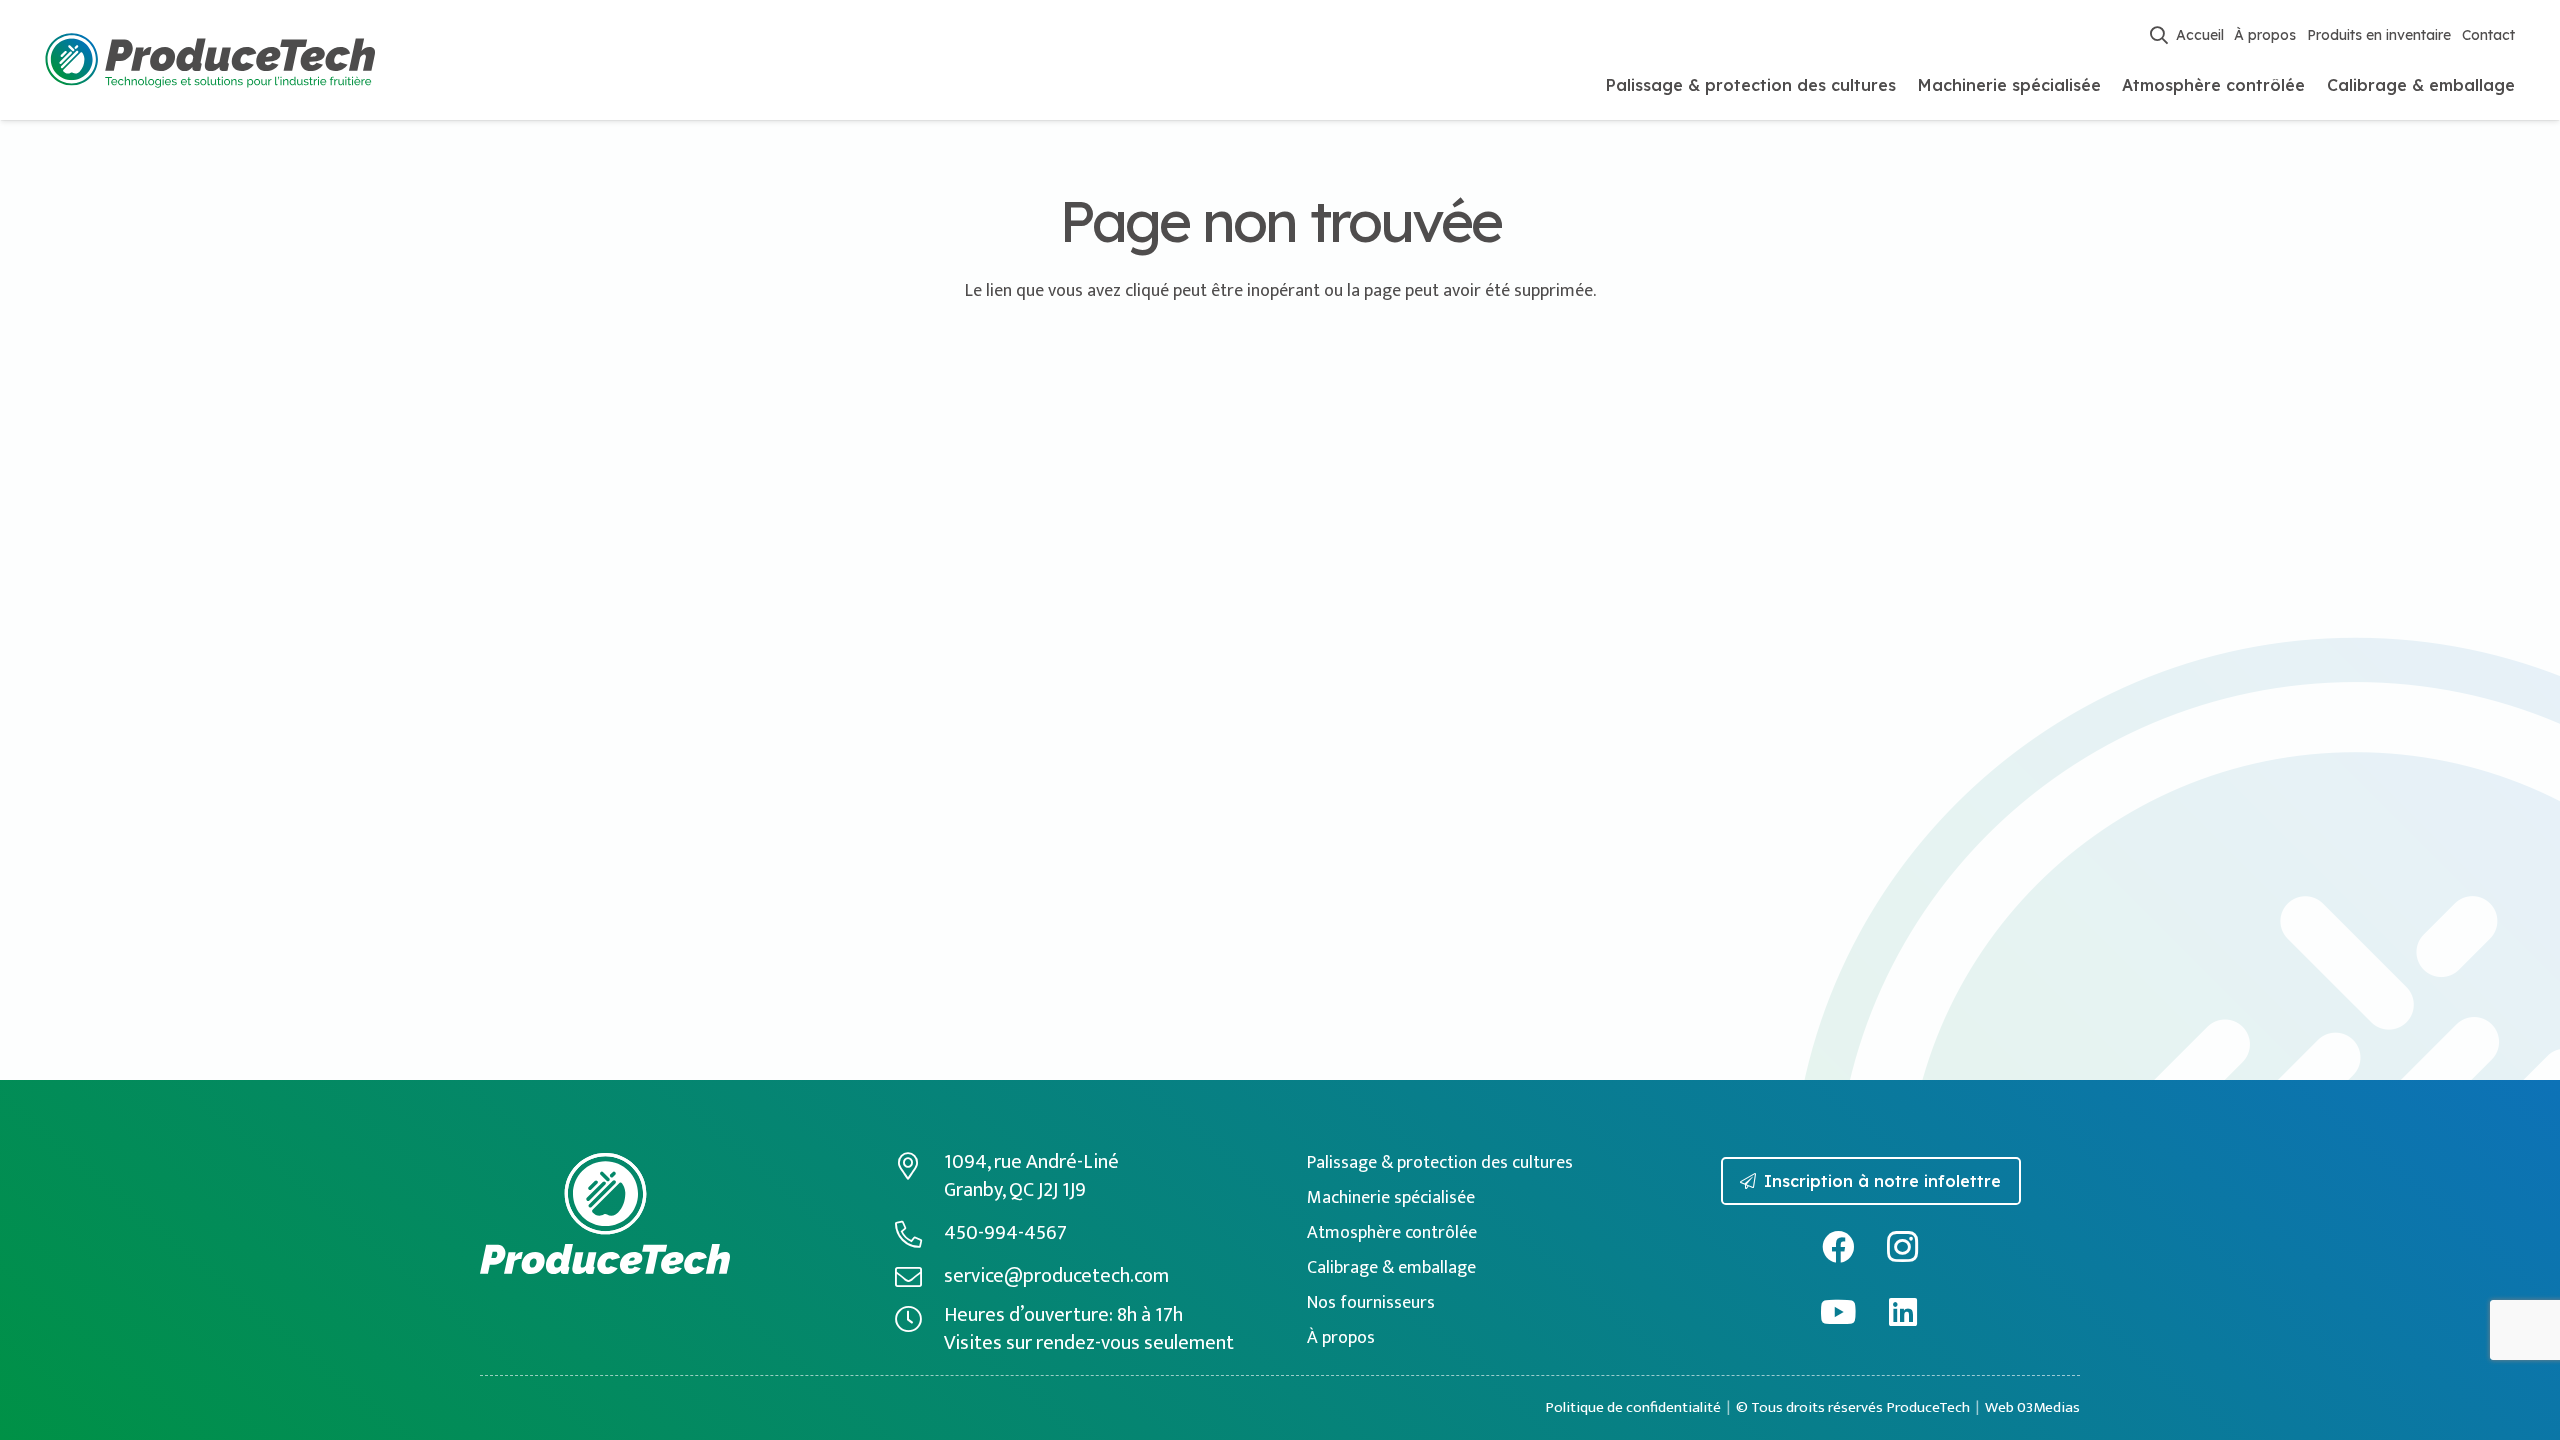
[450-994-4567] (919, 1233)
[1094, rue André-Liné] (919, 1165)
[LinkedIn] (1903, 1312)
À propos (1341, 1338)
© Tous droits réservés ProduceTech (1853, 1407)
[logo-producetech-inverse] (605, 1213)
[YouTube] (1838, 1312)
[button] (2159, 35)
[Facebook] (1838, 1247)
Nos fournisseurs (1371, 1303)
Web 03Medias (2032, 1407)
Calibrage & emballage (1391, 1268)
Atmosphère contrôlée (1392, 1233)
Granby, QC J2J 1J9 (1015, 1190)
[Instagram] (1903, 1247)
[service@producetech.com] (919, 1276)
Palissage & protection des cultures (1440, 1163)
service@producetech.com (1056, 1276)
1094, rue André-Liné (1031, 1162)
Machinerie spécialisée (1391, 1198)
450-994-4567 (1005, 1233)
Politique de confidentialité (1633, 1407)
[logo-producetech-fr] (210, 60)
